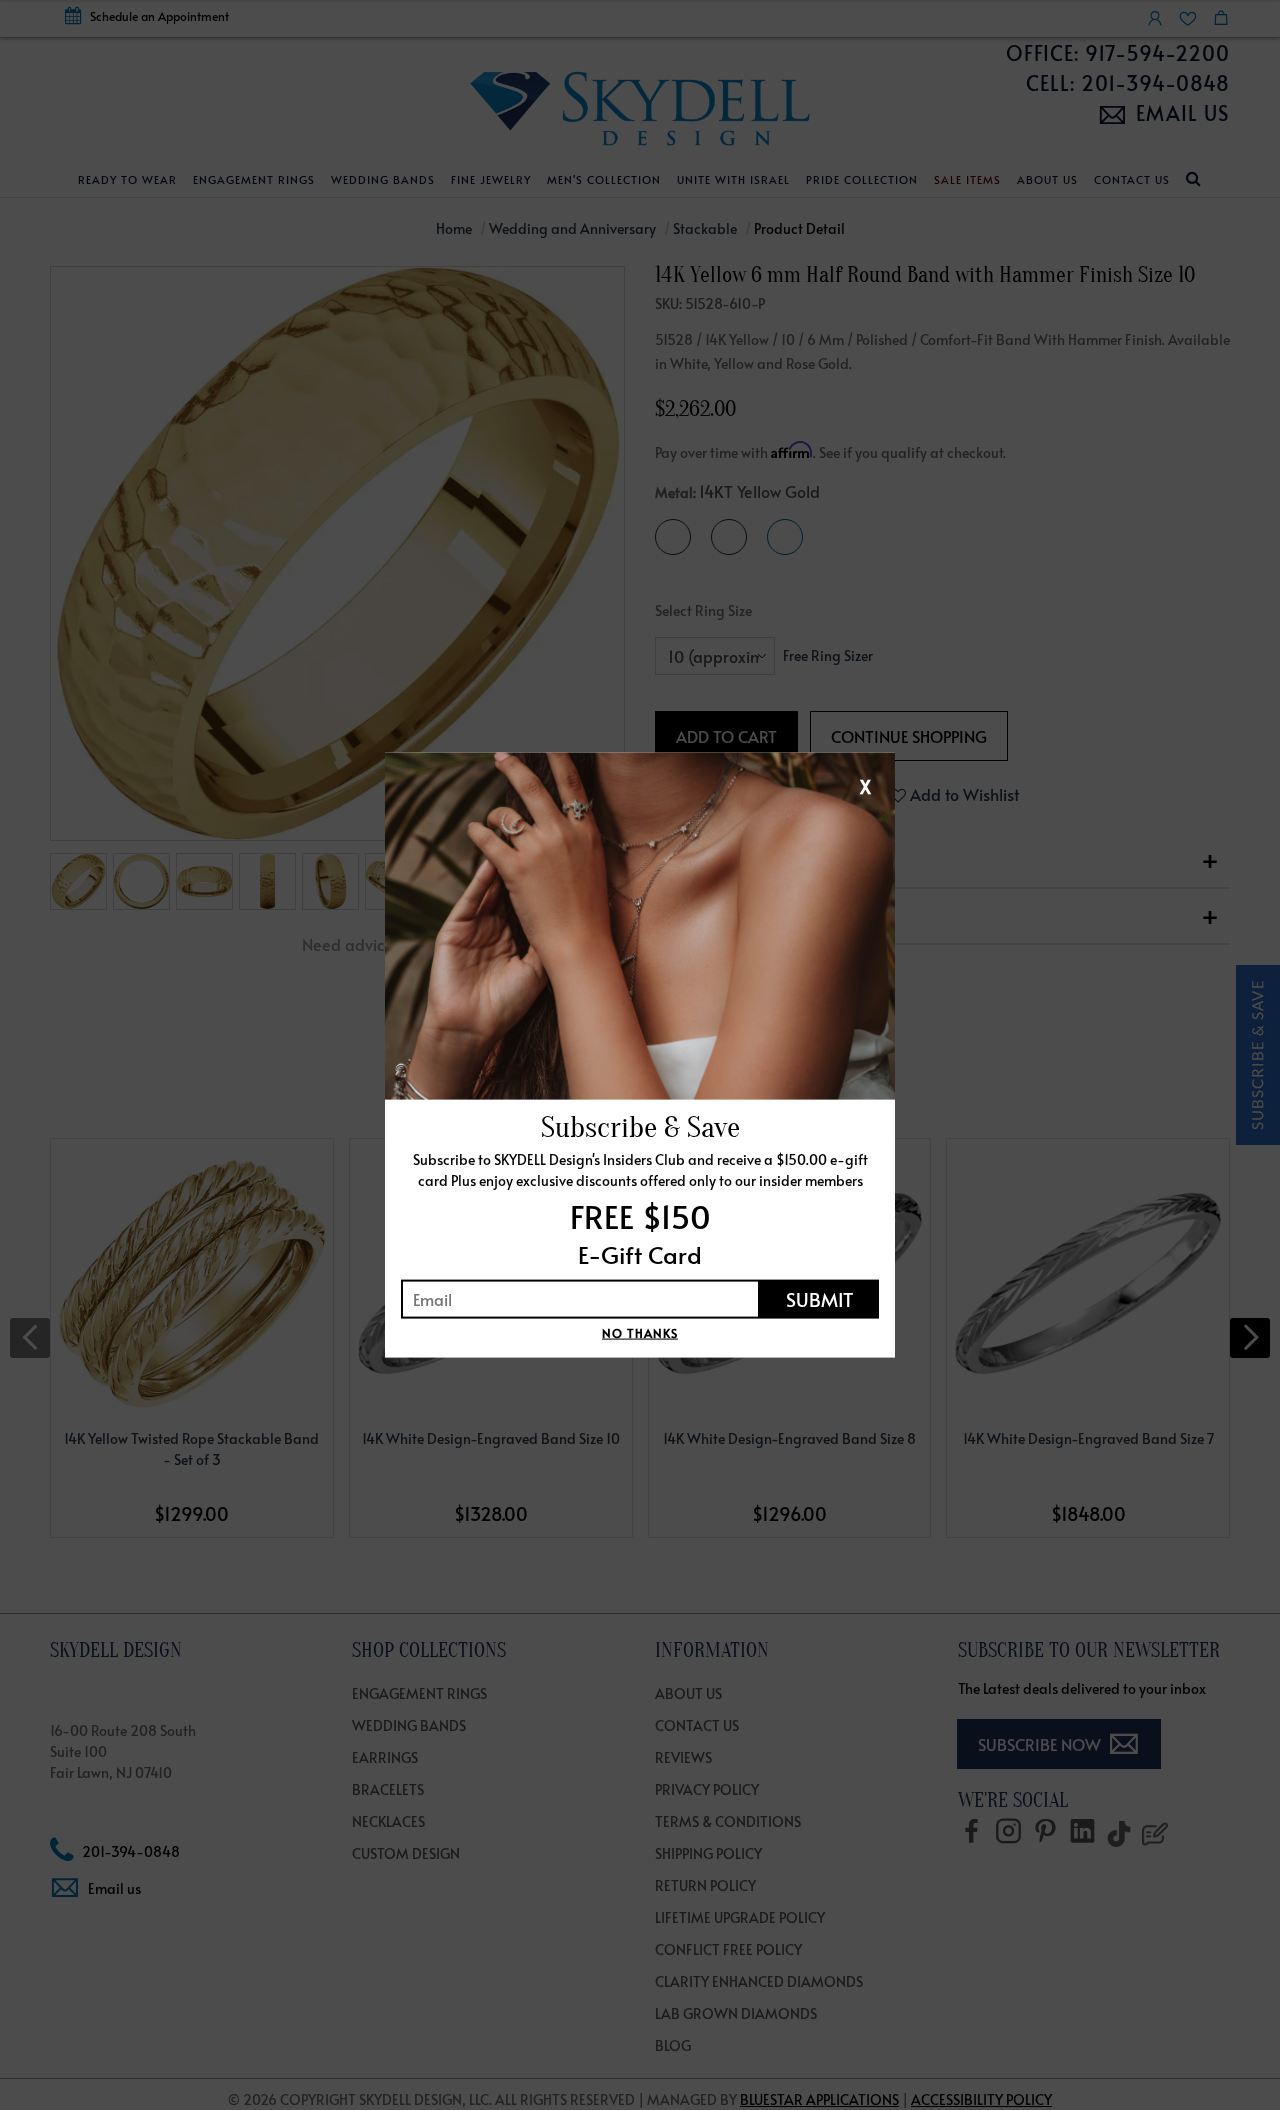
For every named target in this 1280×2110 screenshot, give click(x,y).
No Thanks (640, 1332)
